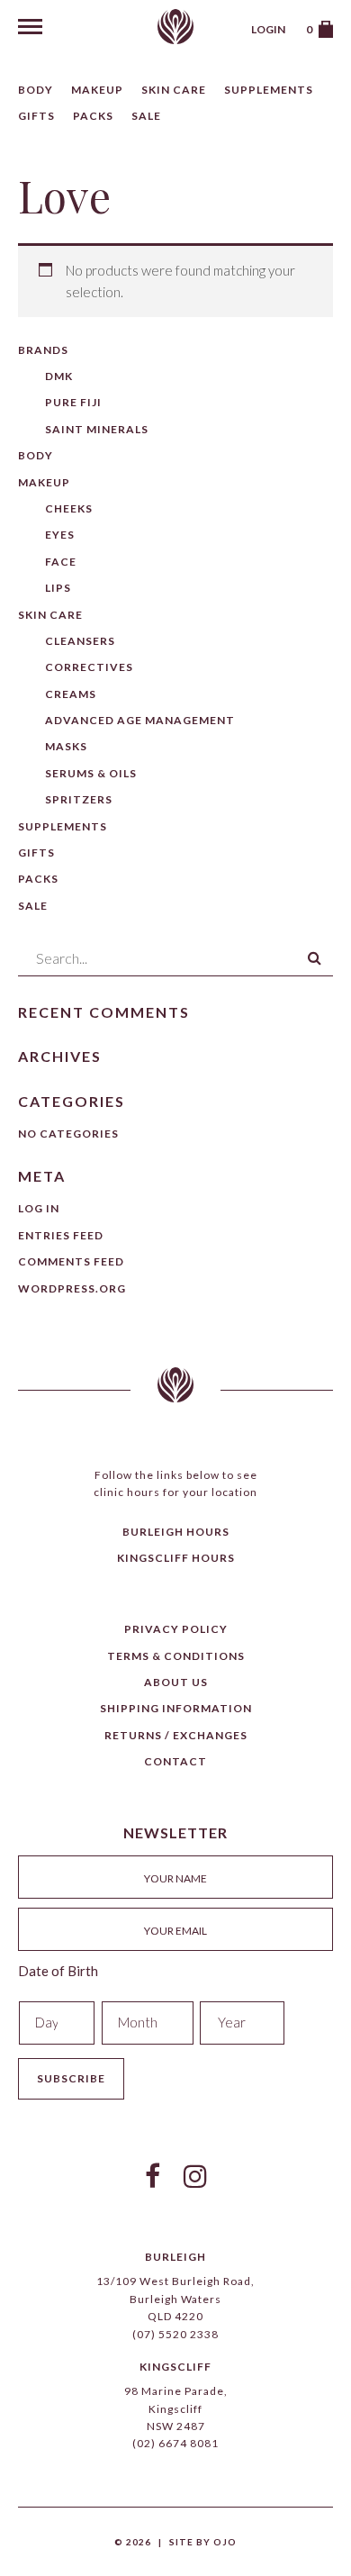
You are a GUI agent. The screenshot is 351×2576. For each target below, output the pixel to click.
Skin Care (174, 90)
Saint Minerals (97, 429)
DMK (59, 376)
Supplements (269, 90)
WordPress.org (72, 1288)
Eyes (60, 535)
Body (36, 90)
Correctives (89, 667)
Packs (93, 116)
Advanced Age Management (140, 720)
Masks (66, 746)
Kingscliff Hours (176, 1558)
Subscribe (71, 2078)
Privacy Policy (176, 1629)
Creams (71, 694)
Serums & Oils (91, 773)
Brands (43, 350)
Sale (146, 116)
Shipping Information (176, 1708)
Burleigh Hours (176, 1532)
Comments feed (71, 1261)
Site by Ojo (203, 2542)
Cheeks (69, 508)
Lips (58, 588)
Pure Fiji (73, 402)
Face (61, 562)
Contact (175, 1761)
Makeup (97, 90)
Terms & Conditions (176, 1656)
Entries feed (61, 1235)
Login (268, 29)
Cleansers (80, 641)
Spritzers (79, 799)
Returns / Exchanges (176, 1735)
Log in (39, 1208)
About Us (176, 1682)
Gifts (36, 116)
